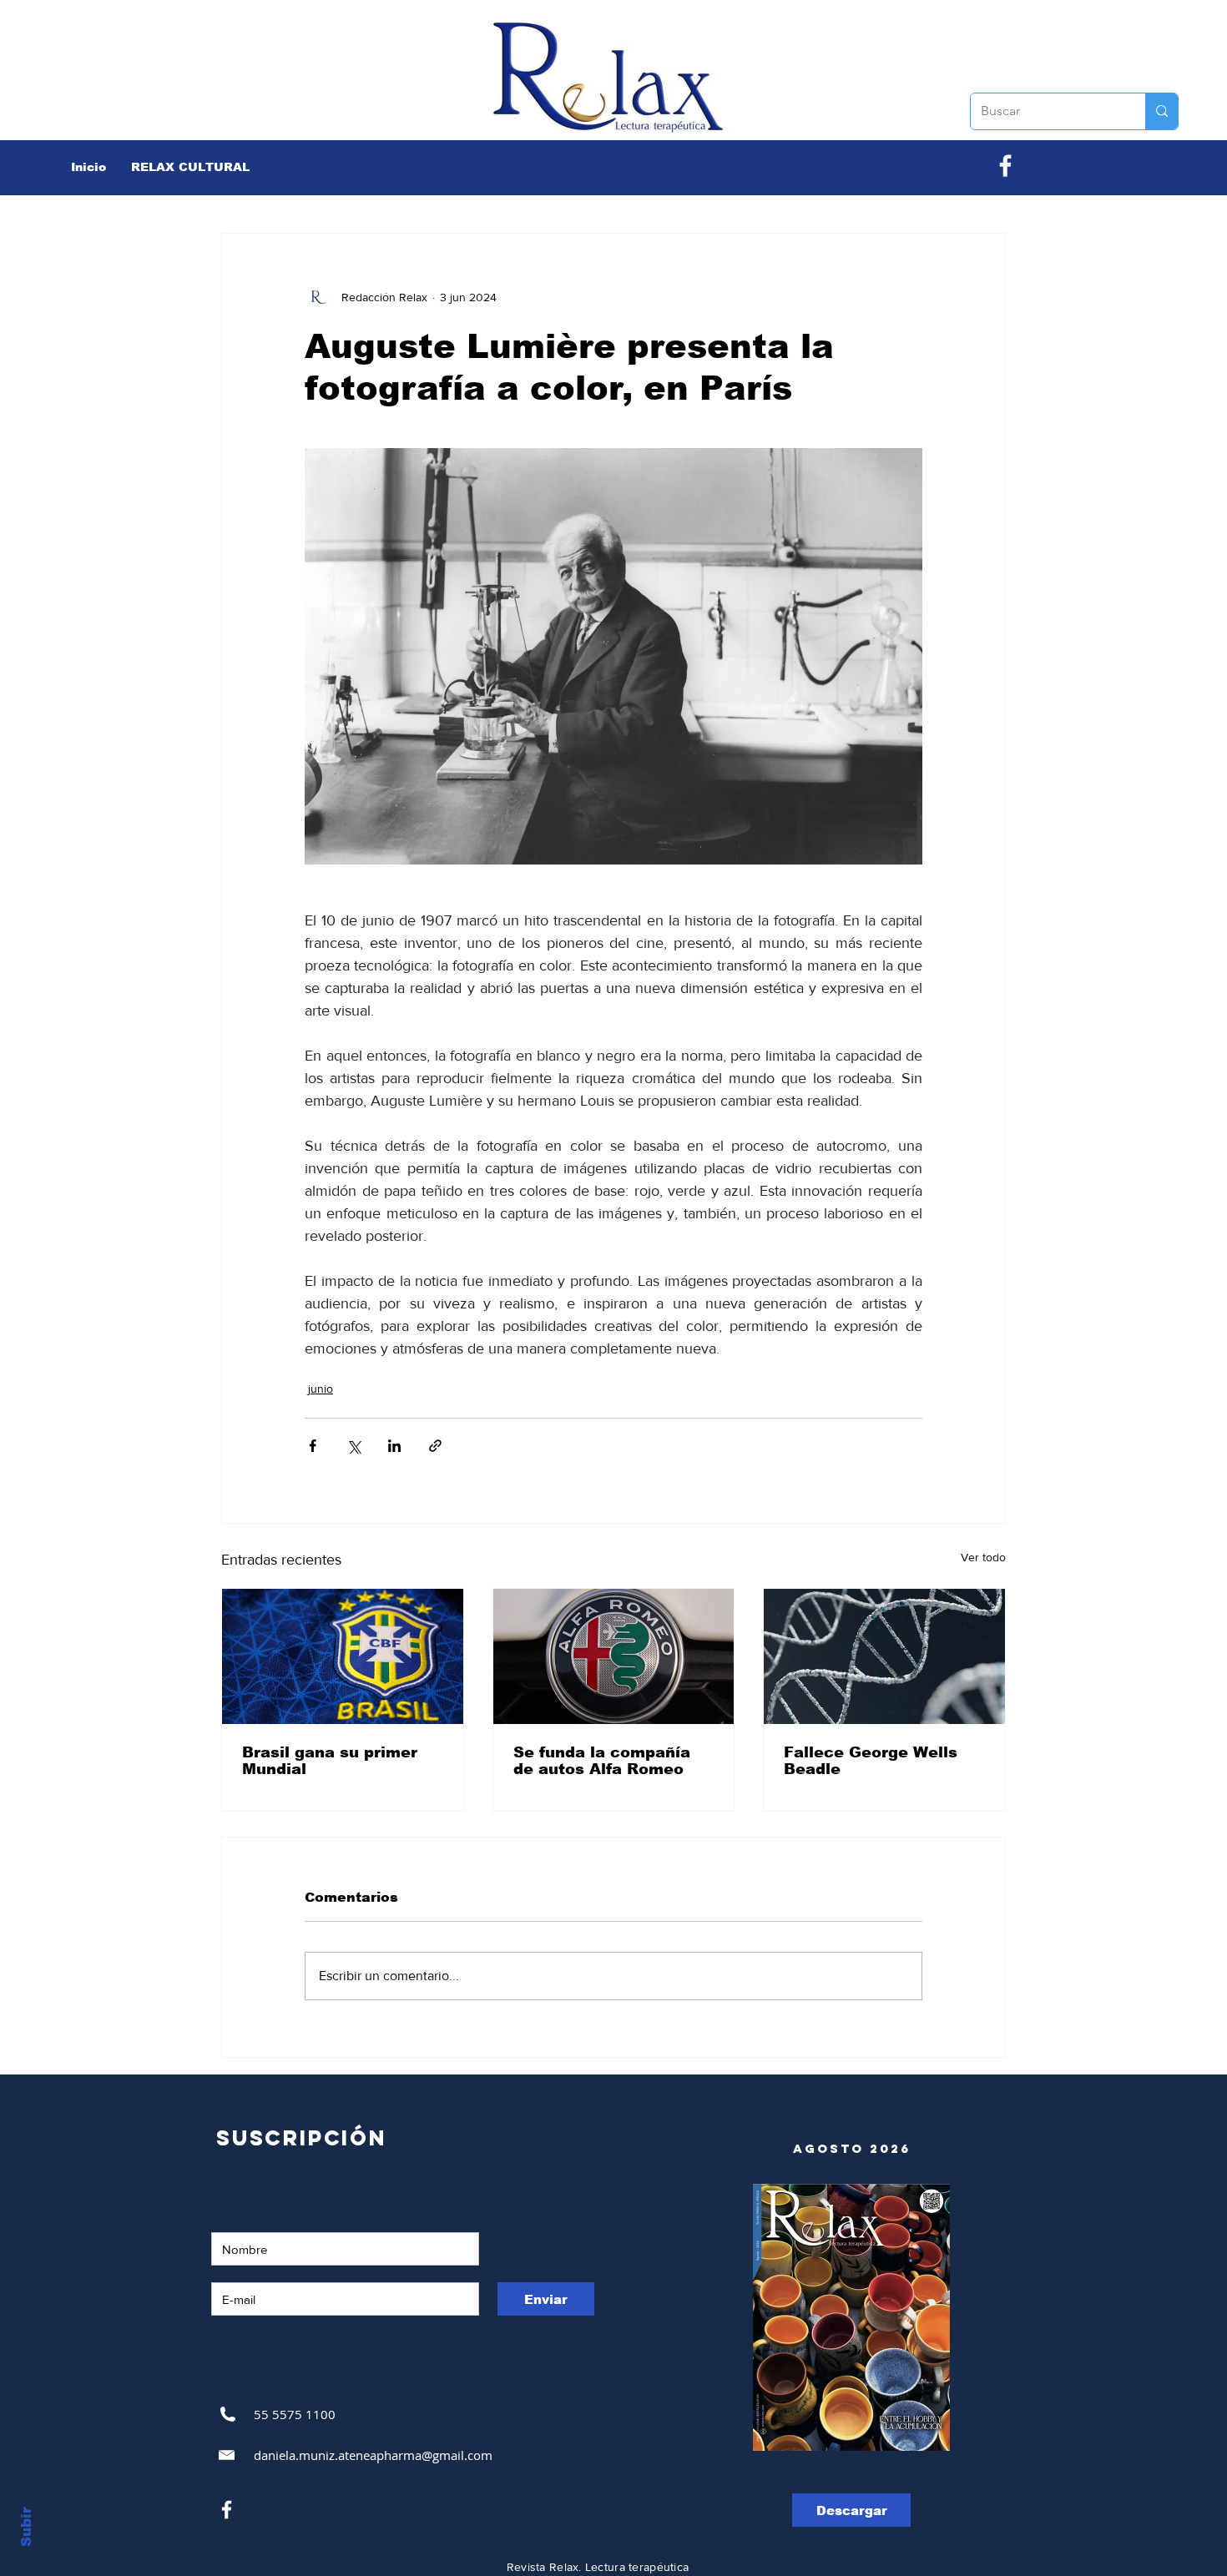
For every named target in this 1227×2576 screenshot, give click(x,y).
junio (321, 1389)
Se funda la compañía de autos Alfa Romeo (602, 1761)
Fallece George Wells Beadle (871, 1761)
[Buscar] (1161, 111)
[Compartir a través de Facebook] (313, 1446)
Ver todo (983, 1557)
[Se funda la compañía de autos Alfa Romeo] (614, 1656)
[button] (190, 167)
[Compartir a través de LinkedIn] (394, 1446)
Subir (26, 2527)
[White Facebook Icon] (227, 2510)
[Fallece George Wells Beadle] (884, 1656)
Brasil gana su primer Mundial (330, 1761)
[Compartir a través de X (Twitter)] (353, 1446)
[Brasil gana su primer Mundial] (343, 1656)
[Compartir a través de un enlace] (435, 1446)
